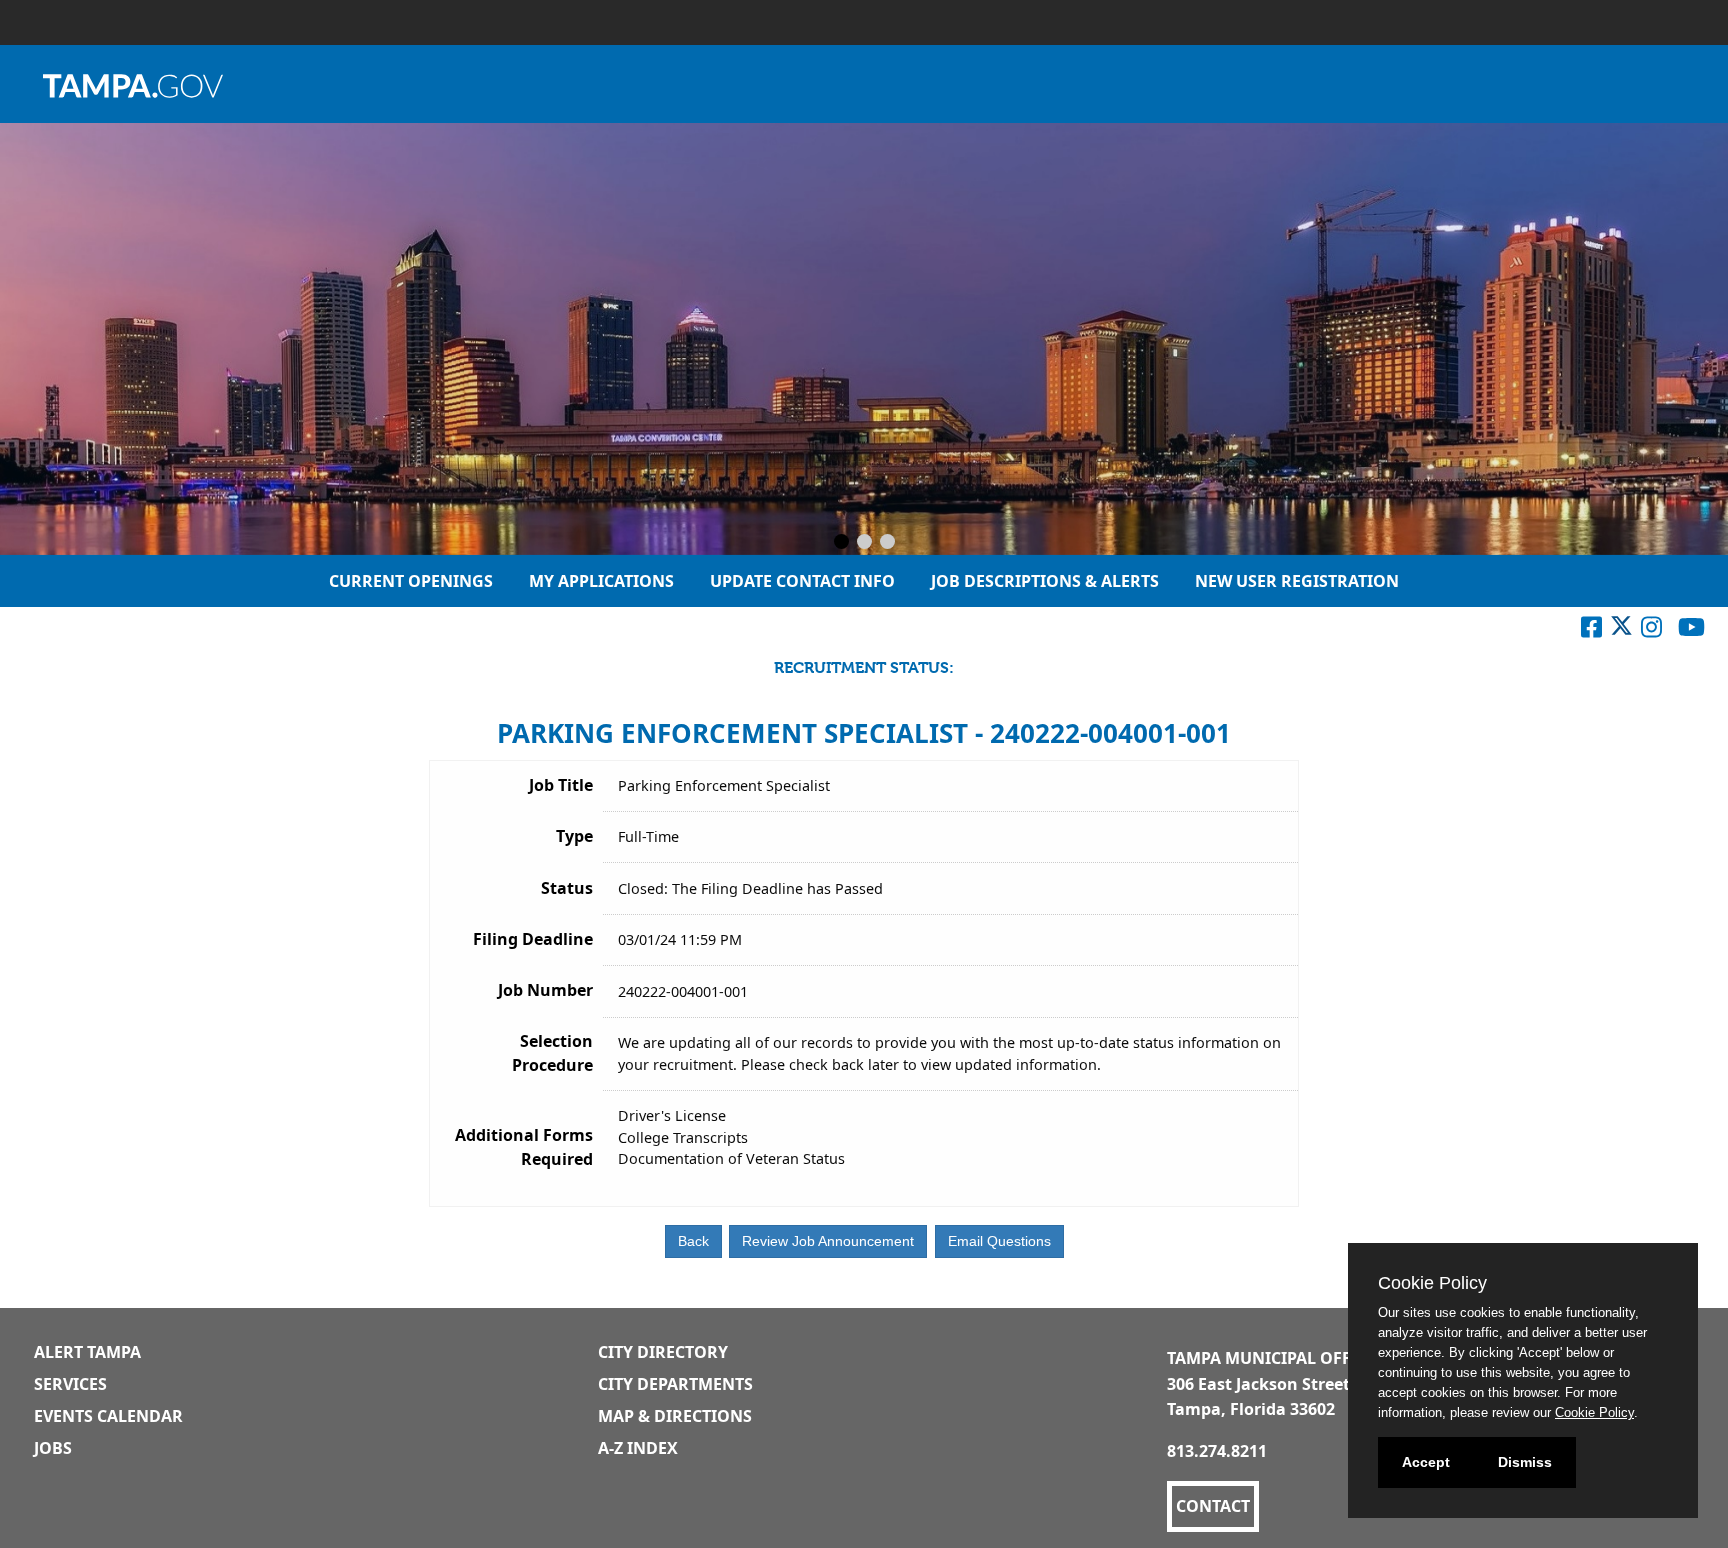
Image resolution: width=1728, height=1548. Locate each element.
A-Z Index (638, 1448)
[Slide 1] (841, 543)
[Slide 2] (864, 543)
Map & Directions (675, 1416)
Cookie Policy (1594, 1412)
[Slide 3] (887, 543)
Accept (1426, 1462)
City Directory (663, 1352)
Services (70, 1384)
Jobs (53, 1448)
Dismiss (1525, 1462)
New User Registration (1297, 581)
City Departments (675, 1384)
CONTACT (1213, 1506)
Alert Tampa (87, 1352)
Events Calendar (108, 1416)
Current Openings (411, 581)
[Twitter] (1621, 631)
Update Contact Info (802, 581)
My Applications (601, 581)
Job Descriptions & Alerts (1045, 581)
